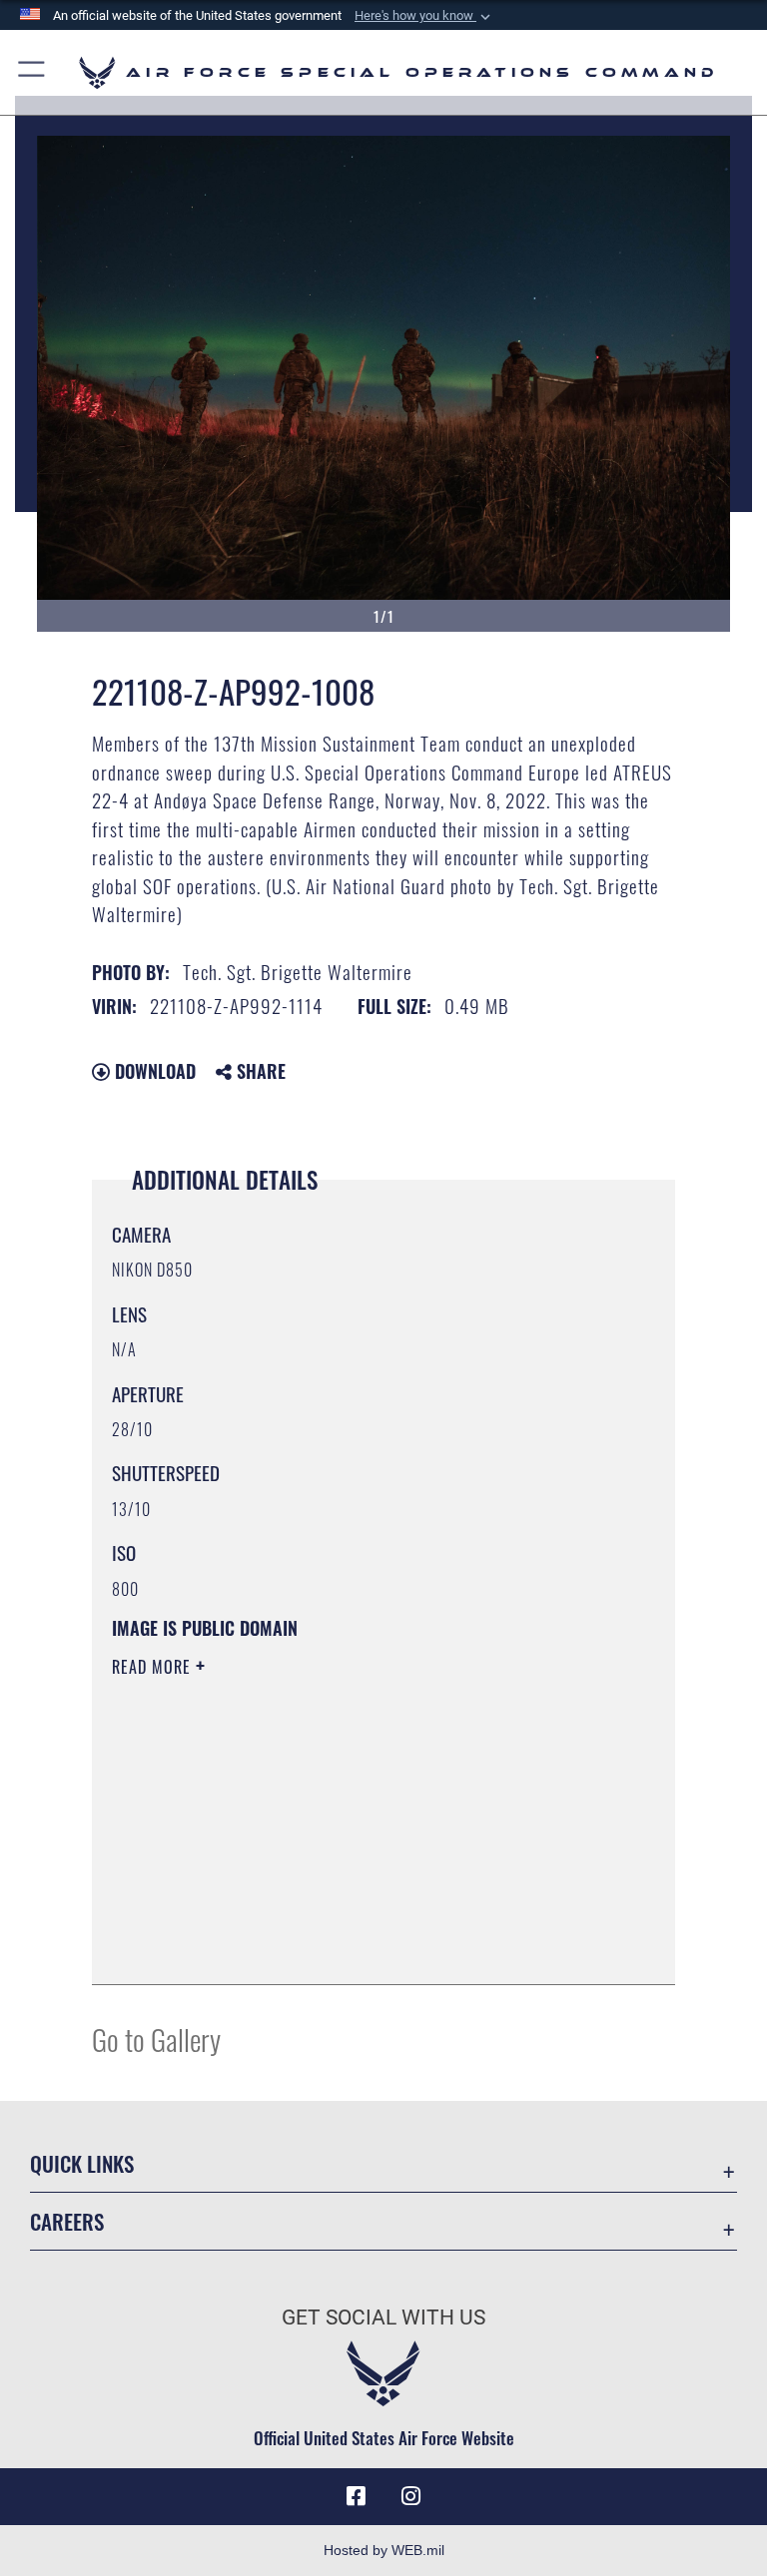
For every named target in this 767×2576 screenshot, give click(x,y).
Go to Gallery (156, 2039)
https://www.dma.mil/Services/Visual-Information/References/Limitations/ (346, 1821)
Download (153, 1071)
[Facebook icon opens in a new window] (356, 2496)
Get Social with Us (383, 2318)
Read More (154, 1667)
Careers (67, 2221)
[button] (424, 16)
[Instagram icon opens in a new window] (411, 2496)
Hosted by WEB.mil (384, 2550)
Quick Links (82, 2163)
